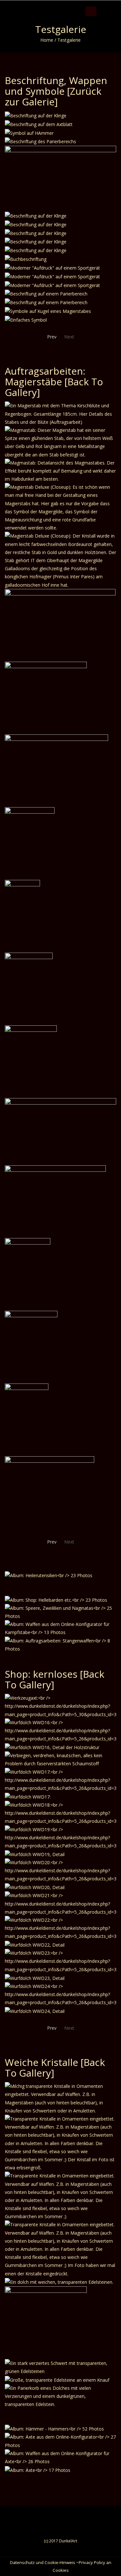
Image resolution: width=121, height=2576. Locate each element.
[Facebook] (101, 5)
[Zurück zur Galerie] (53, 96)
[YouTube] (113, 5)
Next (69, 337)
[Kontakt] (120, 5)
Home (47, 40)
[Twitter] (107, 5)
